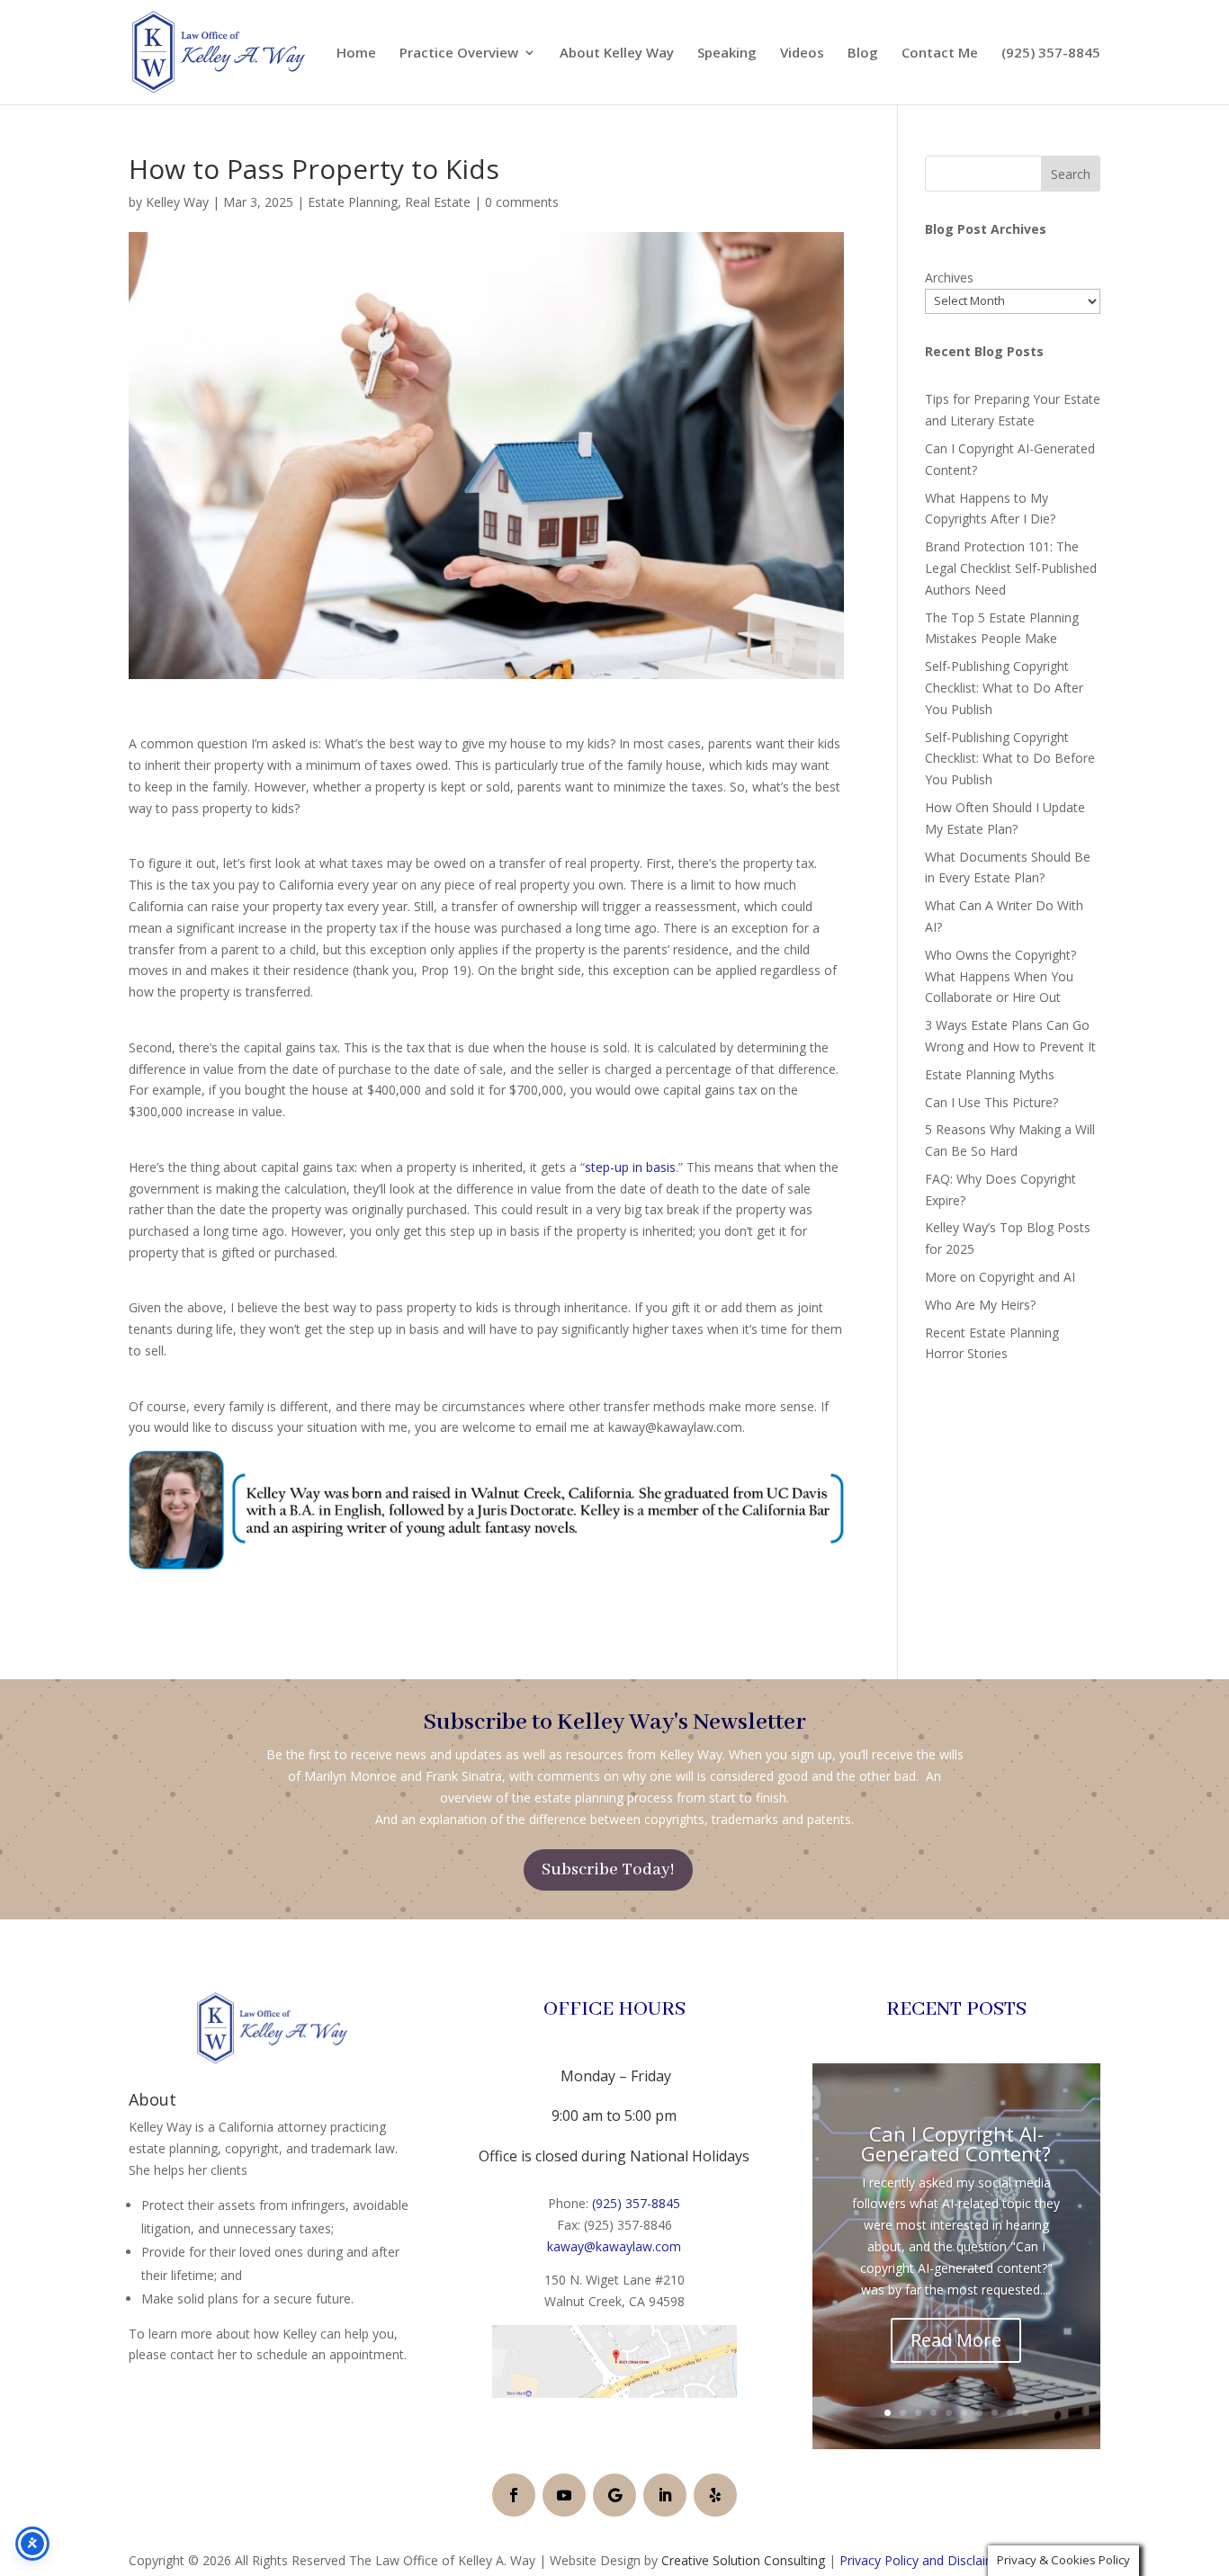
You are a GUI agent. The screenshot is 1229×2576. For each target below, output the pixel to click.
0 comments (522, 202)
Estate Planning (353, 202)
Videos (802, 54)
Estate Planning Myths (990, 1074)
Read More (956, 2340)
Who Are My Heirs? (980, 1305)
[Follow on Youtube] (564, 2495)
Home (356, 54)
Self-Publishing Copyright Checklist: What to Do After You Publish (1004, 688)
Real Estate (438, 202)
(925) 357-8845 (1051, 54)
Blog (863, 54)
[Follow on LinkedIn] (665, 2495)
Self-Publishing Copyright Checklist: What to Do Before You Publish (1010, 759)
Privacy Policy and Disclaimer (924, 2560)
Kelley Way (177, 202)
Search (1071, 174)
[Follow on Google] (614, 2495)
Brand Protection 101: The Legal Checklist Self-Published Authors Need (1011, 568)
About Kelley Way (617, 54)
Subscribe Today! (608, 1870)
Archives (949, 277)
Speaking (727, 54)
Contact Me (940, 54)
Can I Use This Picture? (991, 1102)
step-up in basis (630, 1167)
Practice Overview (459, 54)
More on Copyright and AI (1000, 1277)
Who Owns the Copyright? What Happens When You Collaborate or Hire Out (1000, 976)
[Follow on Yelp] (715, 2495)
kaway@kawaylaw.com (614, 2246)
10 (1025, 2413)
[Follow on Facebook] (514, 2495)
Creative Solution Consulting (743, 2560)
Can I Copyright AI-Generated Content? (956, 2143)
